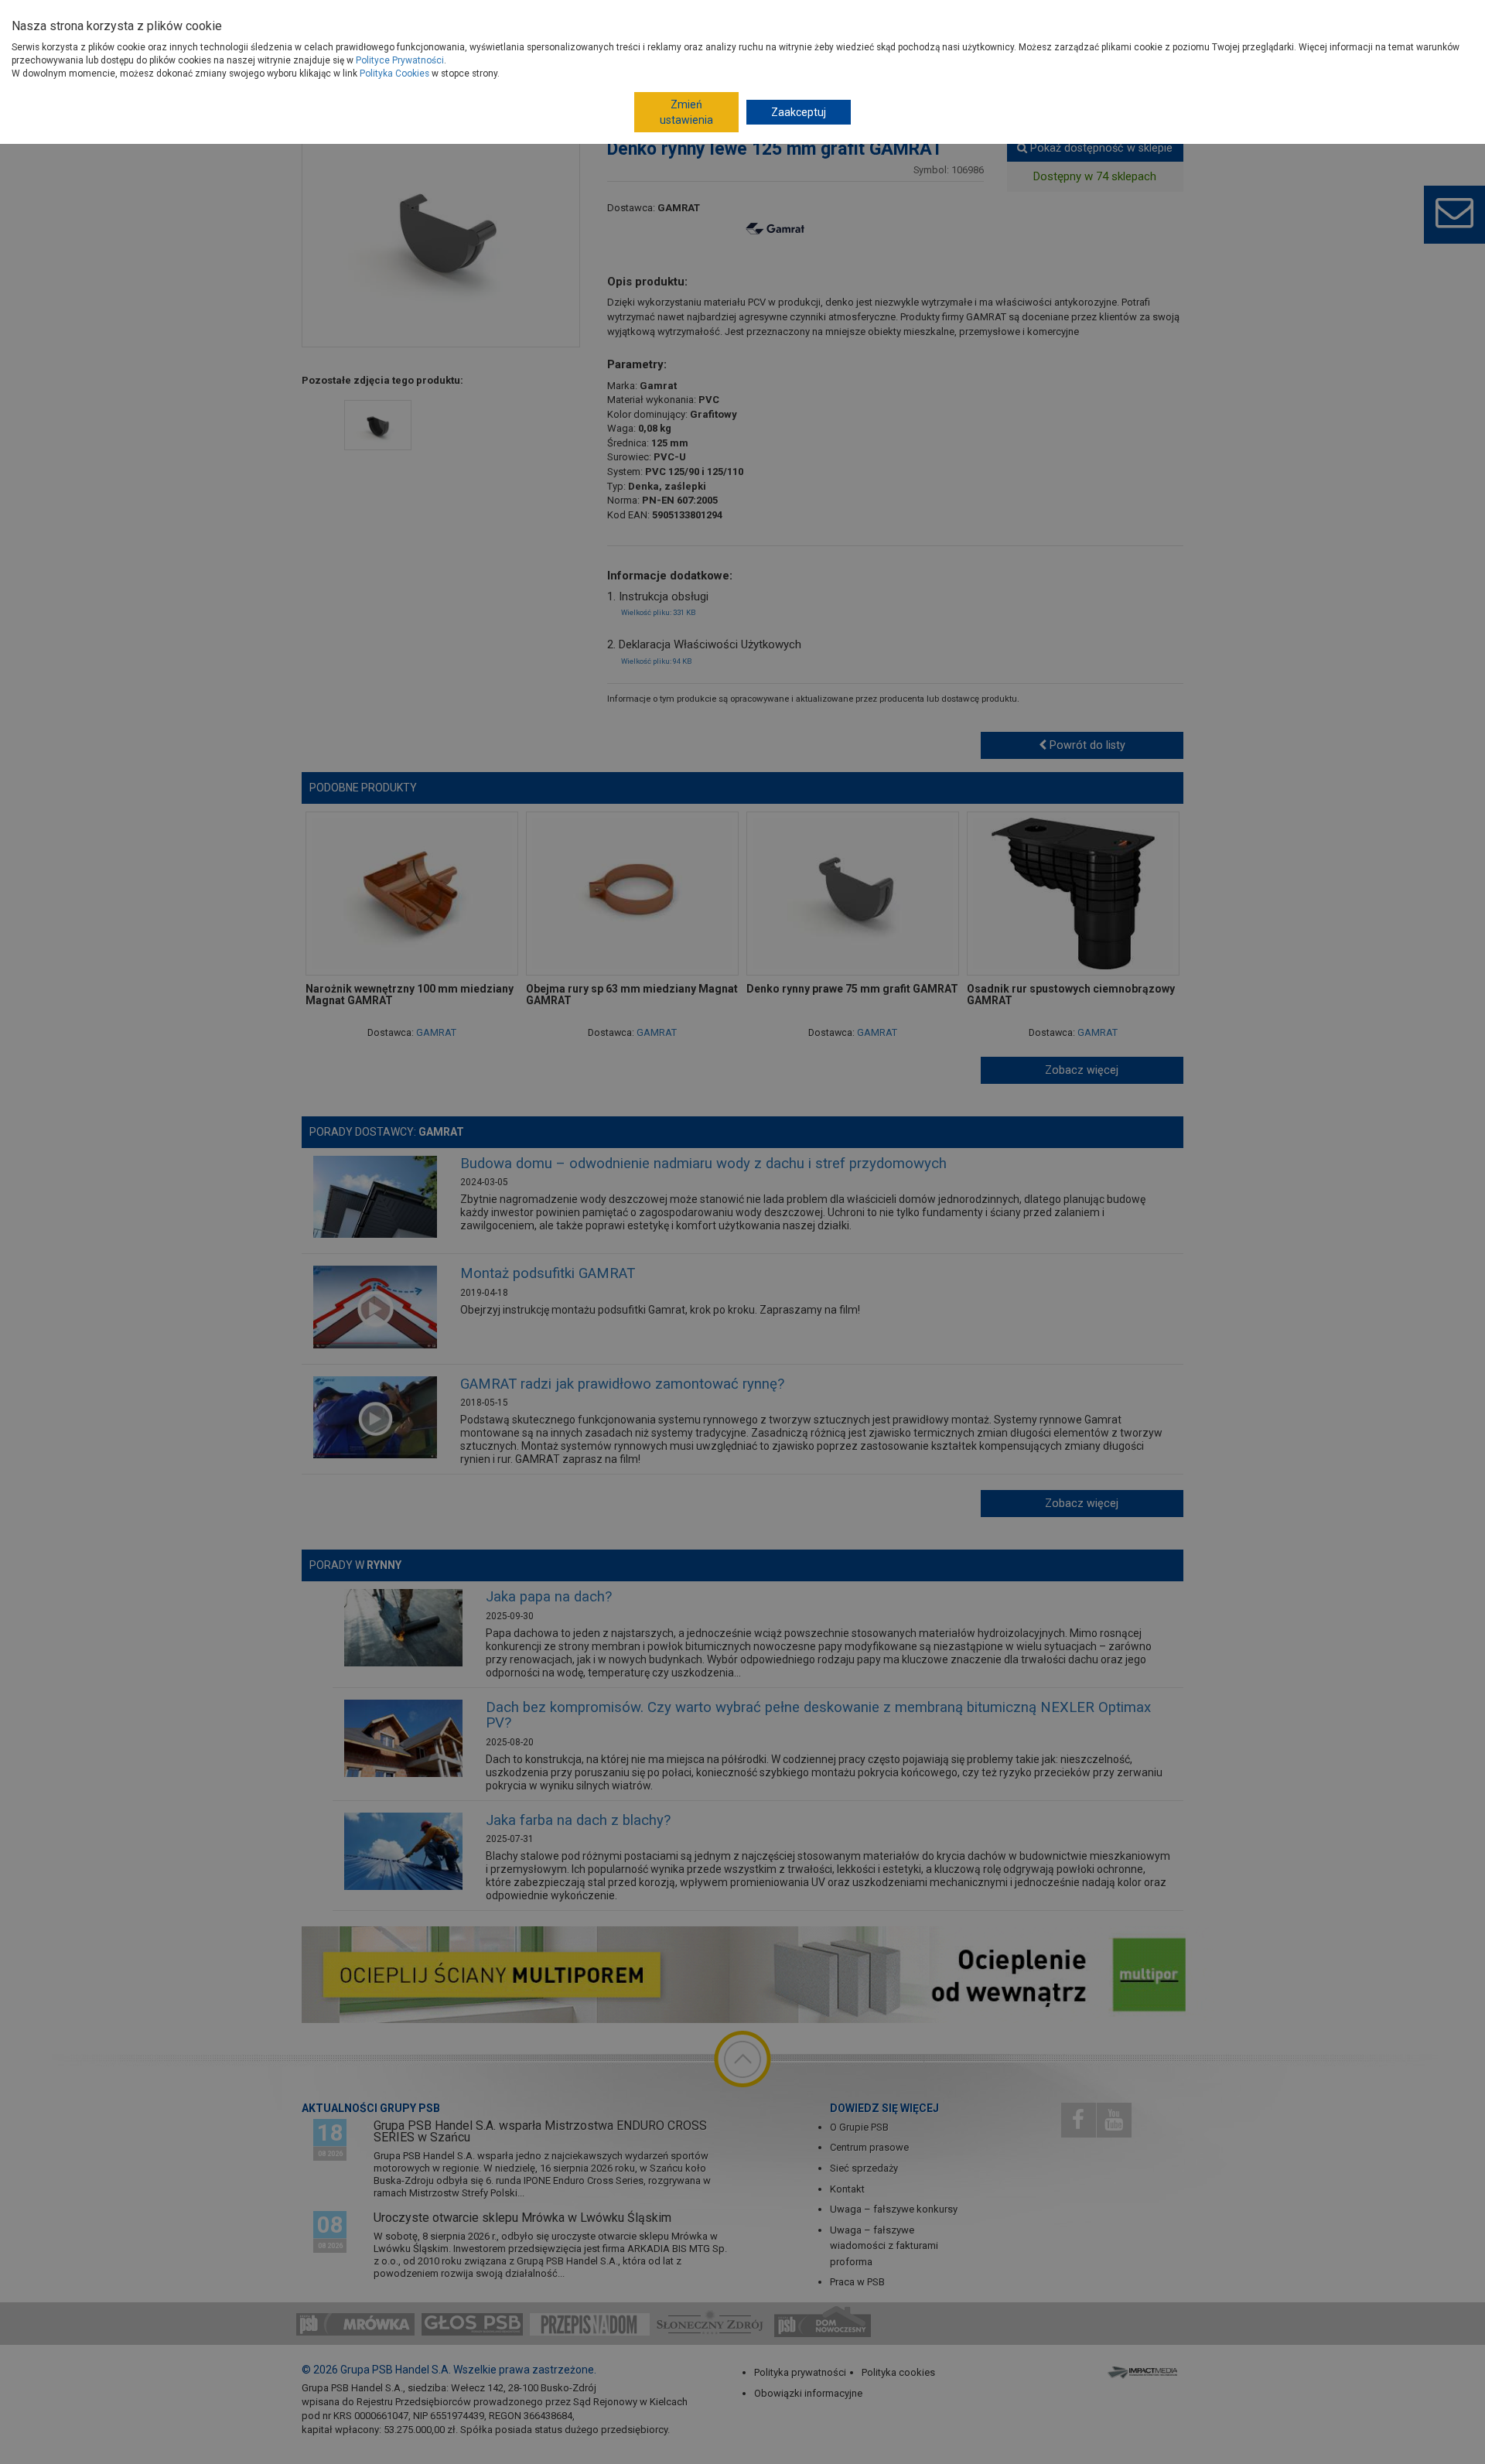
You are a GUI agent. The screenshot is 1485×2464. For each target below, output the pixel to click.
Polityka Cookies (394, 73)
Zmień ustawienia (686, 112)
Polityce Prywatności (400, 60)
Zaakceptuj (799, 112)
